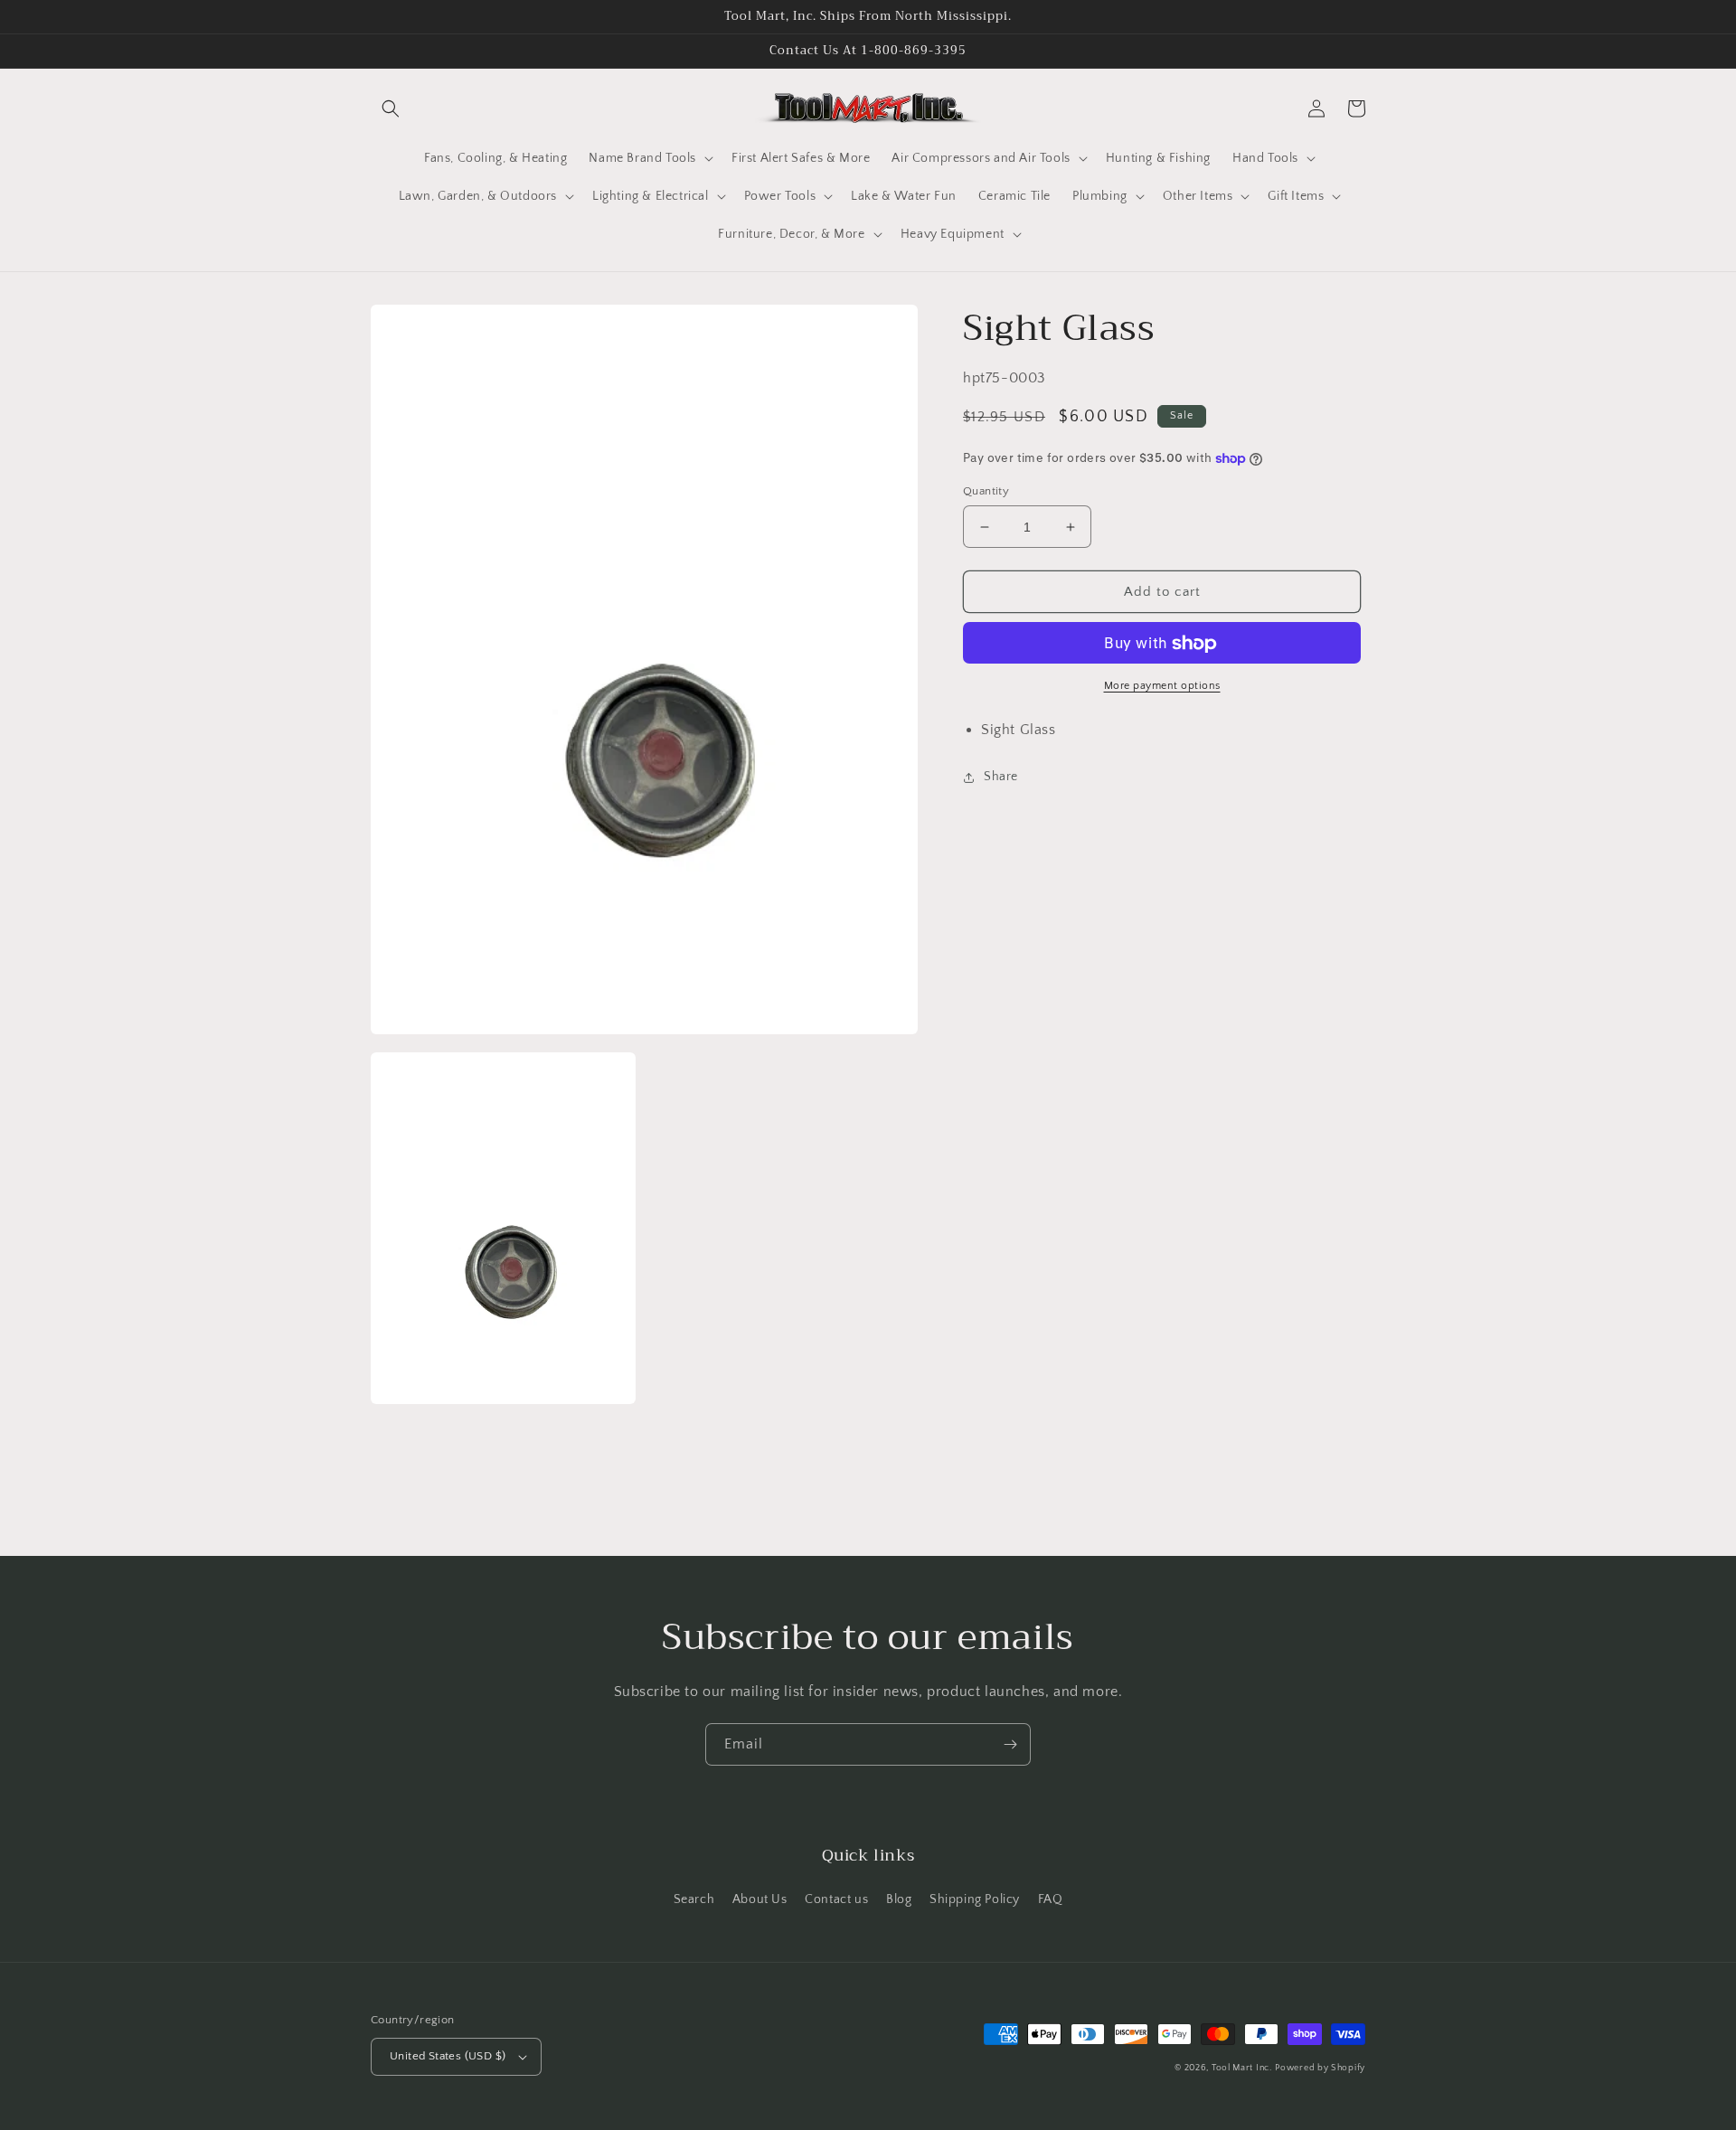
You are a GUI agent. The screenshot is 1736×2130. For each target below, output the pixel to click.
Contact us (836, 1899)
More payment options (1162, 687)
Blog (899, 1899)
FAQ (1051, 1899)
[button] (391, 108)
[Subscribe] (1010, 1744)
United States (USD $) (448, 2056)
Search (694, 1899)
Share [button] (1001, 778)
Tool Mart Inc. (1242, 2068)
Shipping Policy (975, 1899)
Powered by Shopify (1320, 2068)
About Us (760, 1899)
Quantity (986, 491)
